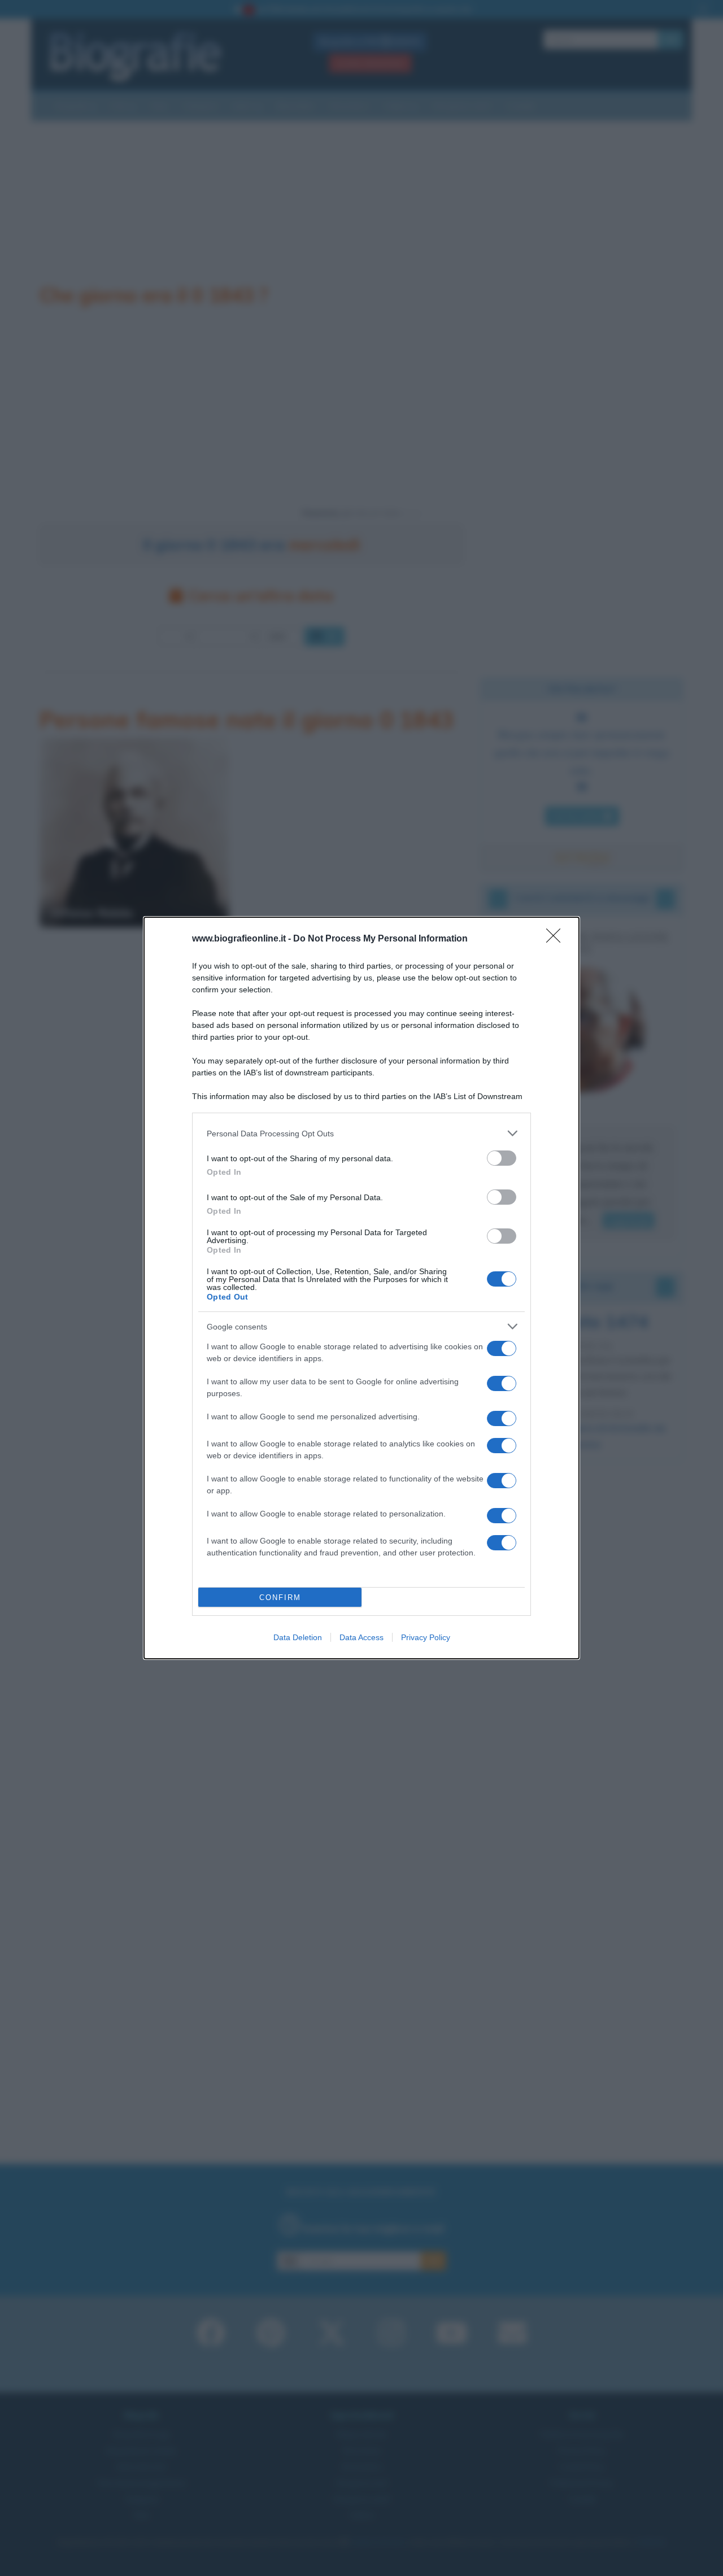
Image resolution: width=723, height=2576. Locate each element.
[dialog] (361, 1288)
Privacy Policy (426, 1637)
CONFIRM (280, 1598)
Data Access (361, 1637)
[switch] (502, 1158)
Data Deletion (298, 1637)
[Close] (557, 939)
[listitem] (361, 1133)
